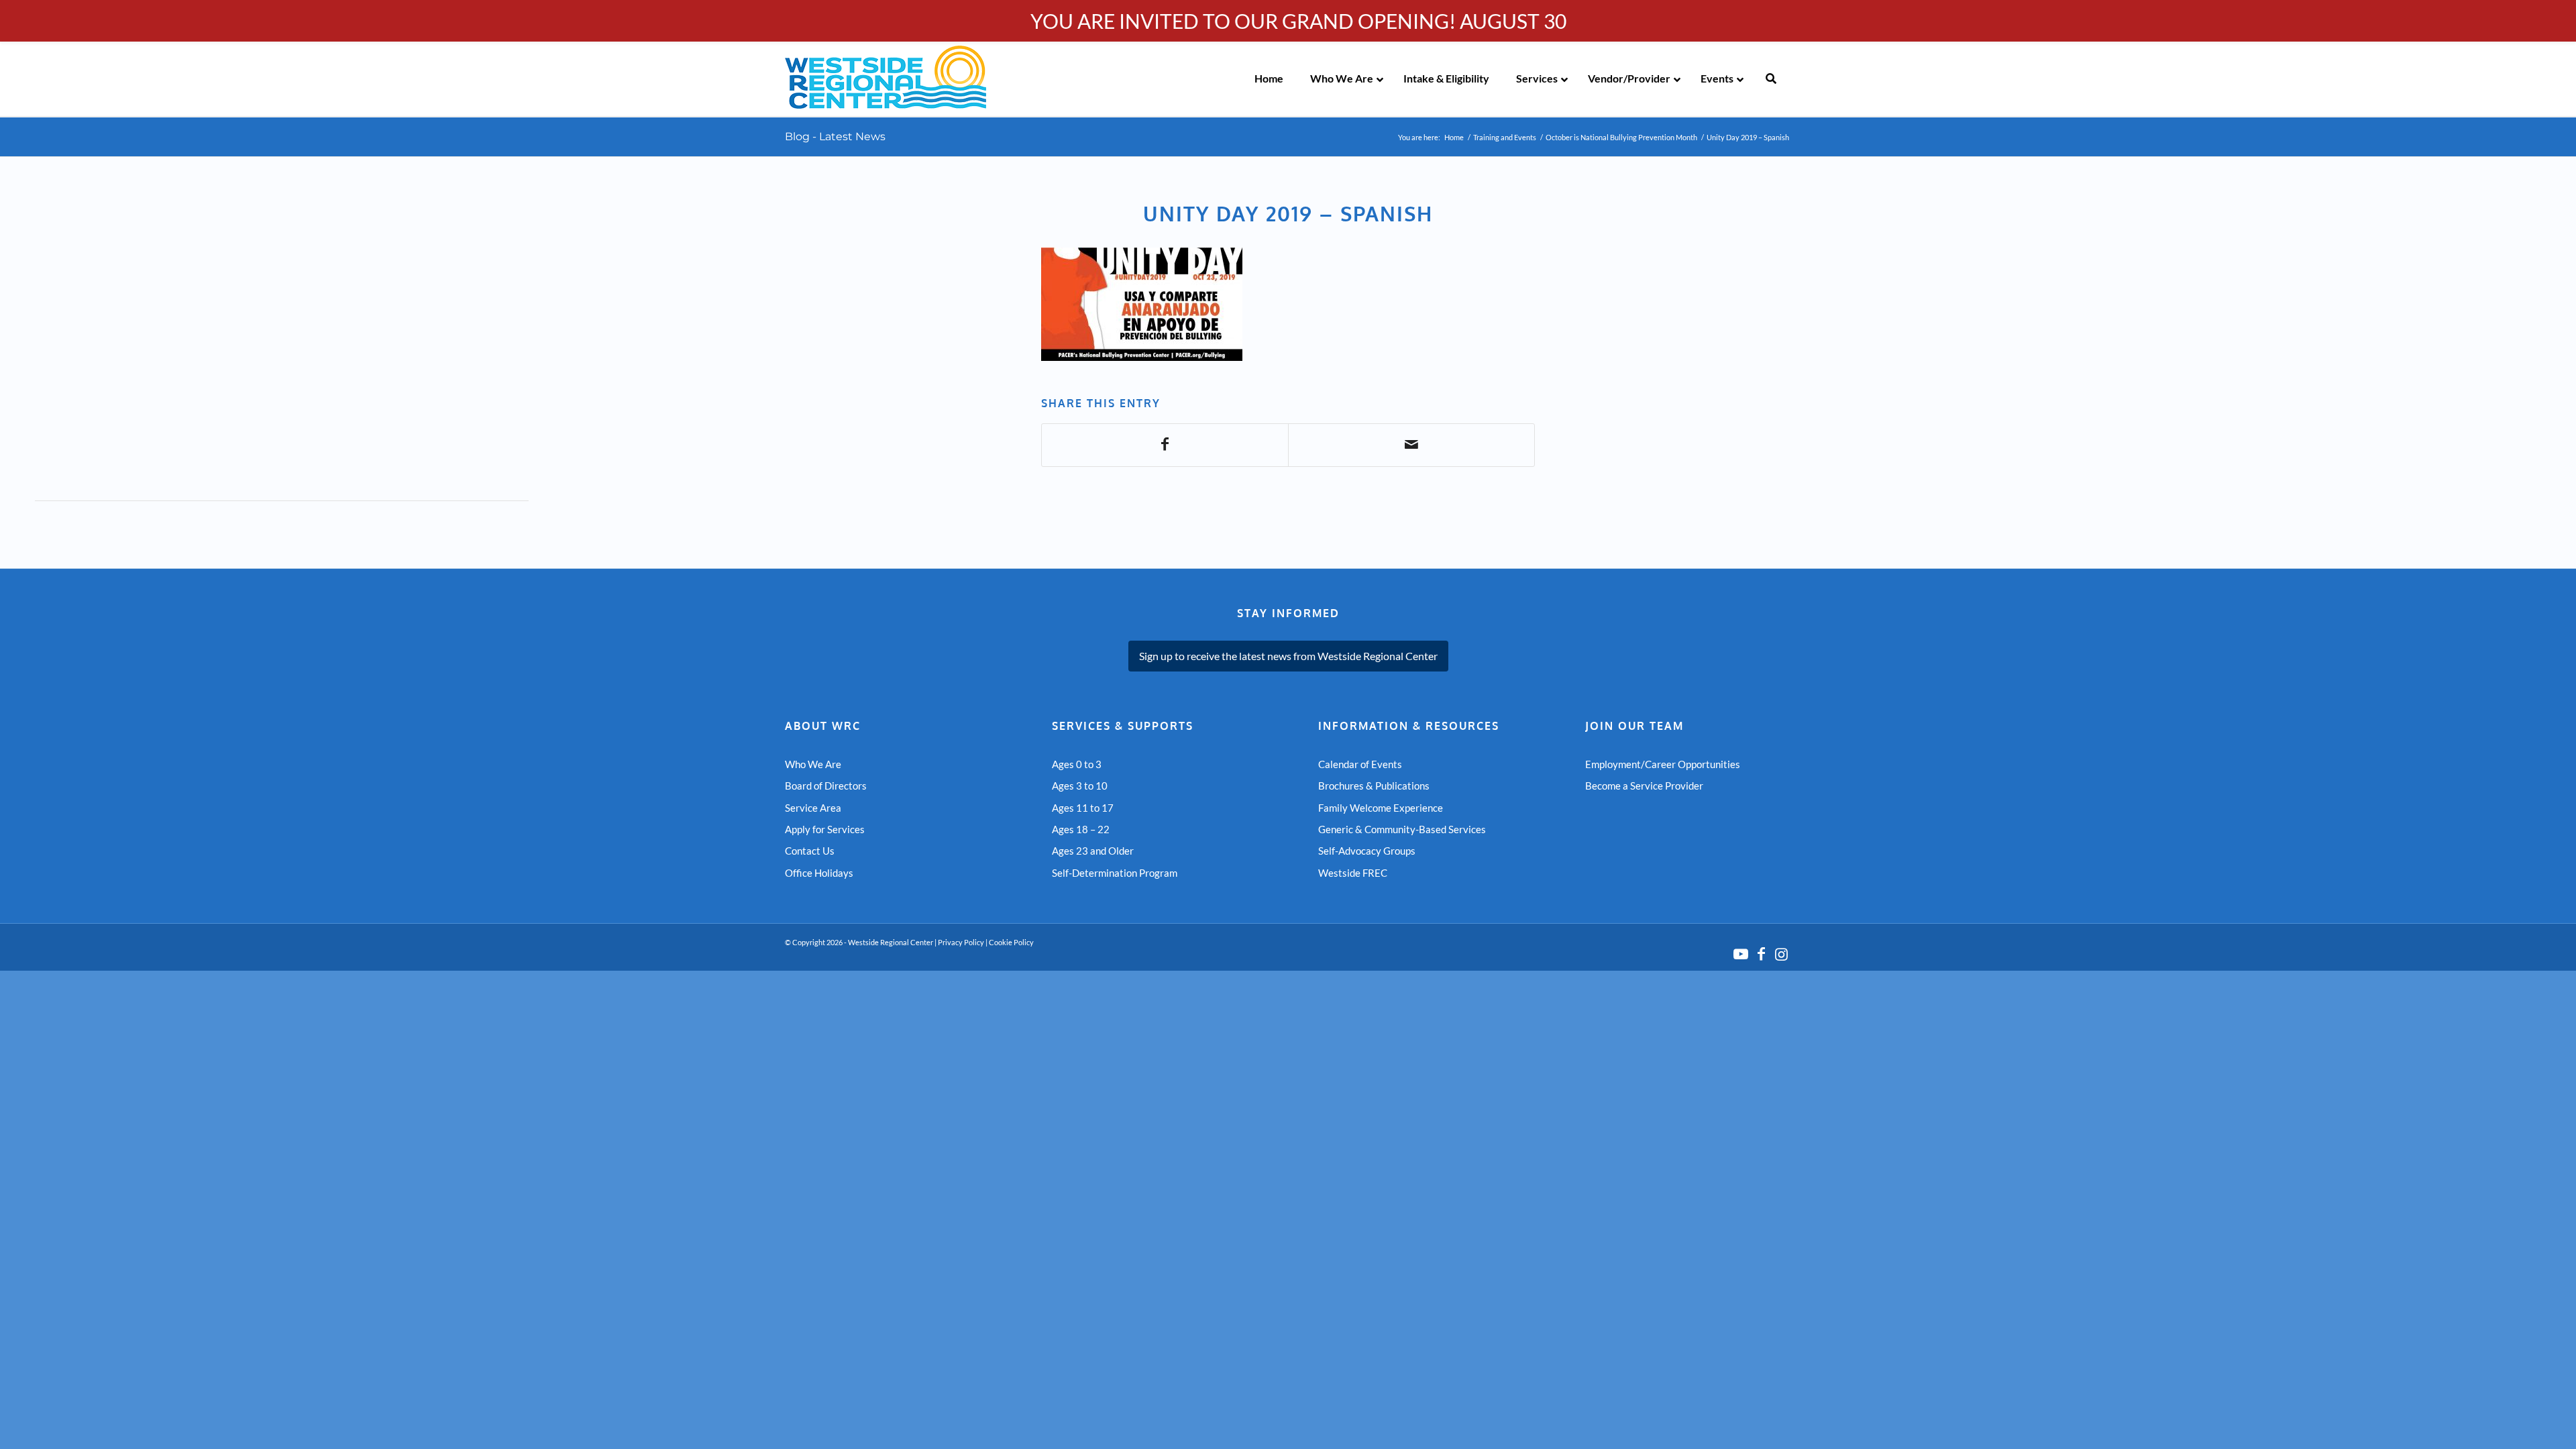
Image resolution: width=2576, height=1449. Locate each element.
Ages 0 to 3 (1077, 764)
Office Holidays (819, 873)
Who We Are (813, 764)
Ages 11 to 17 (1083, 808)
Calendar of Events (1360, 764)
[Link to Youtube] (1741, 954)
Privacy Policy (961, 942)
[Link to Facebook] (1761, 954)
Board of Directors (826, 786)
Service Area (813, 808)
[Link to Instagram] (1781, 954)
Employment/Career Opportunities (1663, 764)
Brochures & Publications (1374, 786)
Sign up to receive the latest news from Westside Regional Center (1288, 656)
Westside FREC (1353, 873)
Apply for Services (825, 829)
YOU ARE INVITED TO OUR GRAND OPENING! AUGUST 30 (1298, 21)
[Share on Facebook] (1165, 445)
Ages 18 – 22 (1081, 829)
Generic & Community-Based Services (1402, 829)
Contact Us (810, 851)
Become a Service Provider (1644, 786)
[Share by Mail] (1411, 445)
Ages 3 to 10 (1080, 786)
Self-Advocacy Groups (1367, 851)
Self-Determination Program (1115, 873)
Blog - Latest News (835, 137)
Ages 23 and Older (1093, 851)
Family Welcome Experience (1381, 808)
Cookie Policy (1011, 942)
